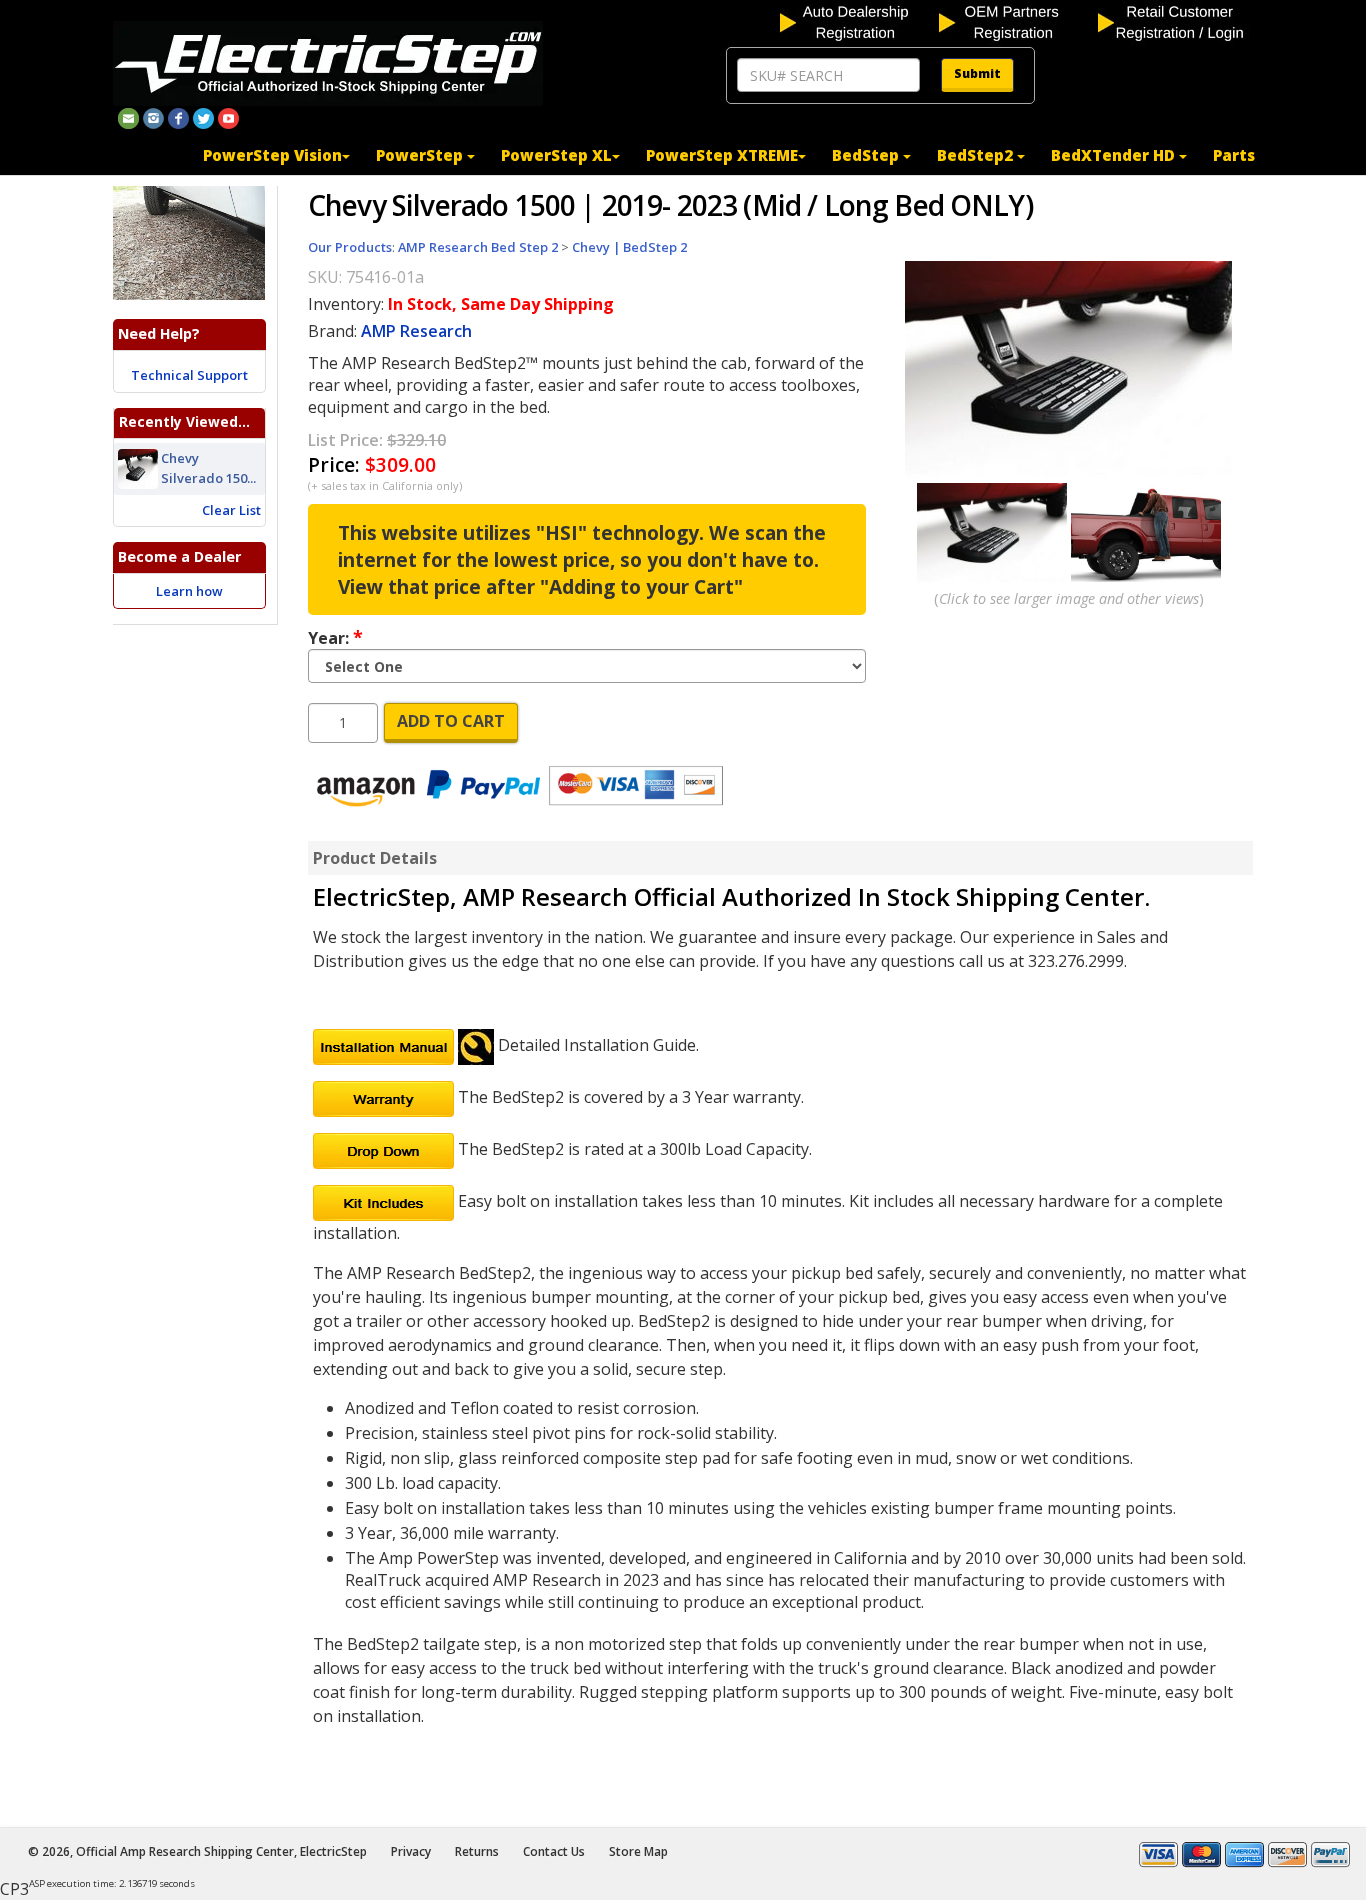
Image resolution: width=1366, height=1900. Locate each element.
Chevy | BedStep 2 (629, 247)
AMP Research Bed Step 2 (478, 247)
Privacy (411, 1851)
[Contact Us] (128, 117)
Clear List (231, 510)
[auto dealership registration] (857, 21)
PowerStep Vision (272, 155)
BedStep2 (977, 155)
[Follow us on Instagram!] (153, 117)
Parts (1234, 155)
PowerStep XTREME (722, 155)
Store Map (638, 1851)
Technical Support (189, 375)
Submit (977, 73)
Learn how (189, 591)
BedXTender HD (1115, 155)
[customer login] (1175, 21)
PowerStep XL (556, 155)
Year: (335, 637)
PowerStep (421, 155)
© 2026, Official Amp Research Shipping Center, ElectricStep (197, 1851)
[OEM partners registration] (1016, 21)
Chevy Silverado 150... (208, 468)
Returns (477, 1851)
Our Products (350, 247)
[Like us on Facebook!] (178, 117)
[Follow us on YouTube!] (228, 117)
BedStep (867, 155)
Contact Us (554, 1851)
